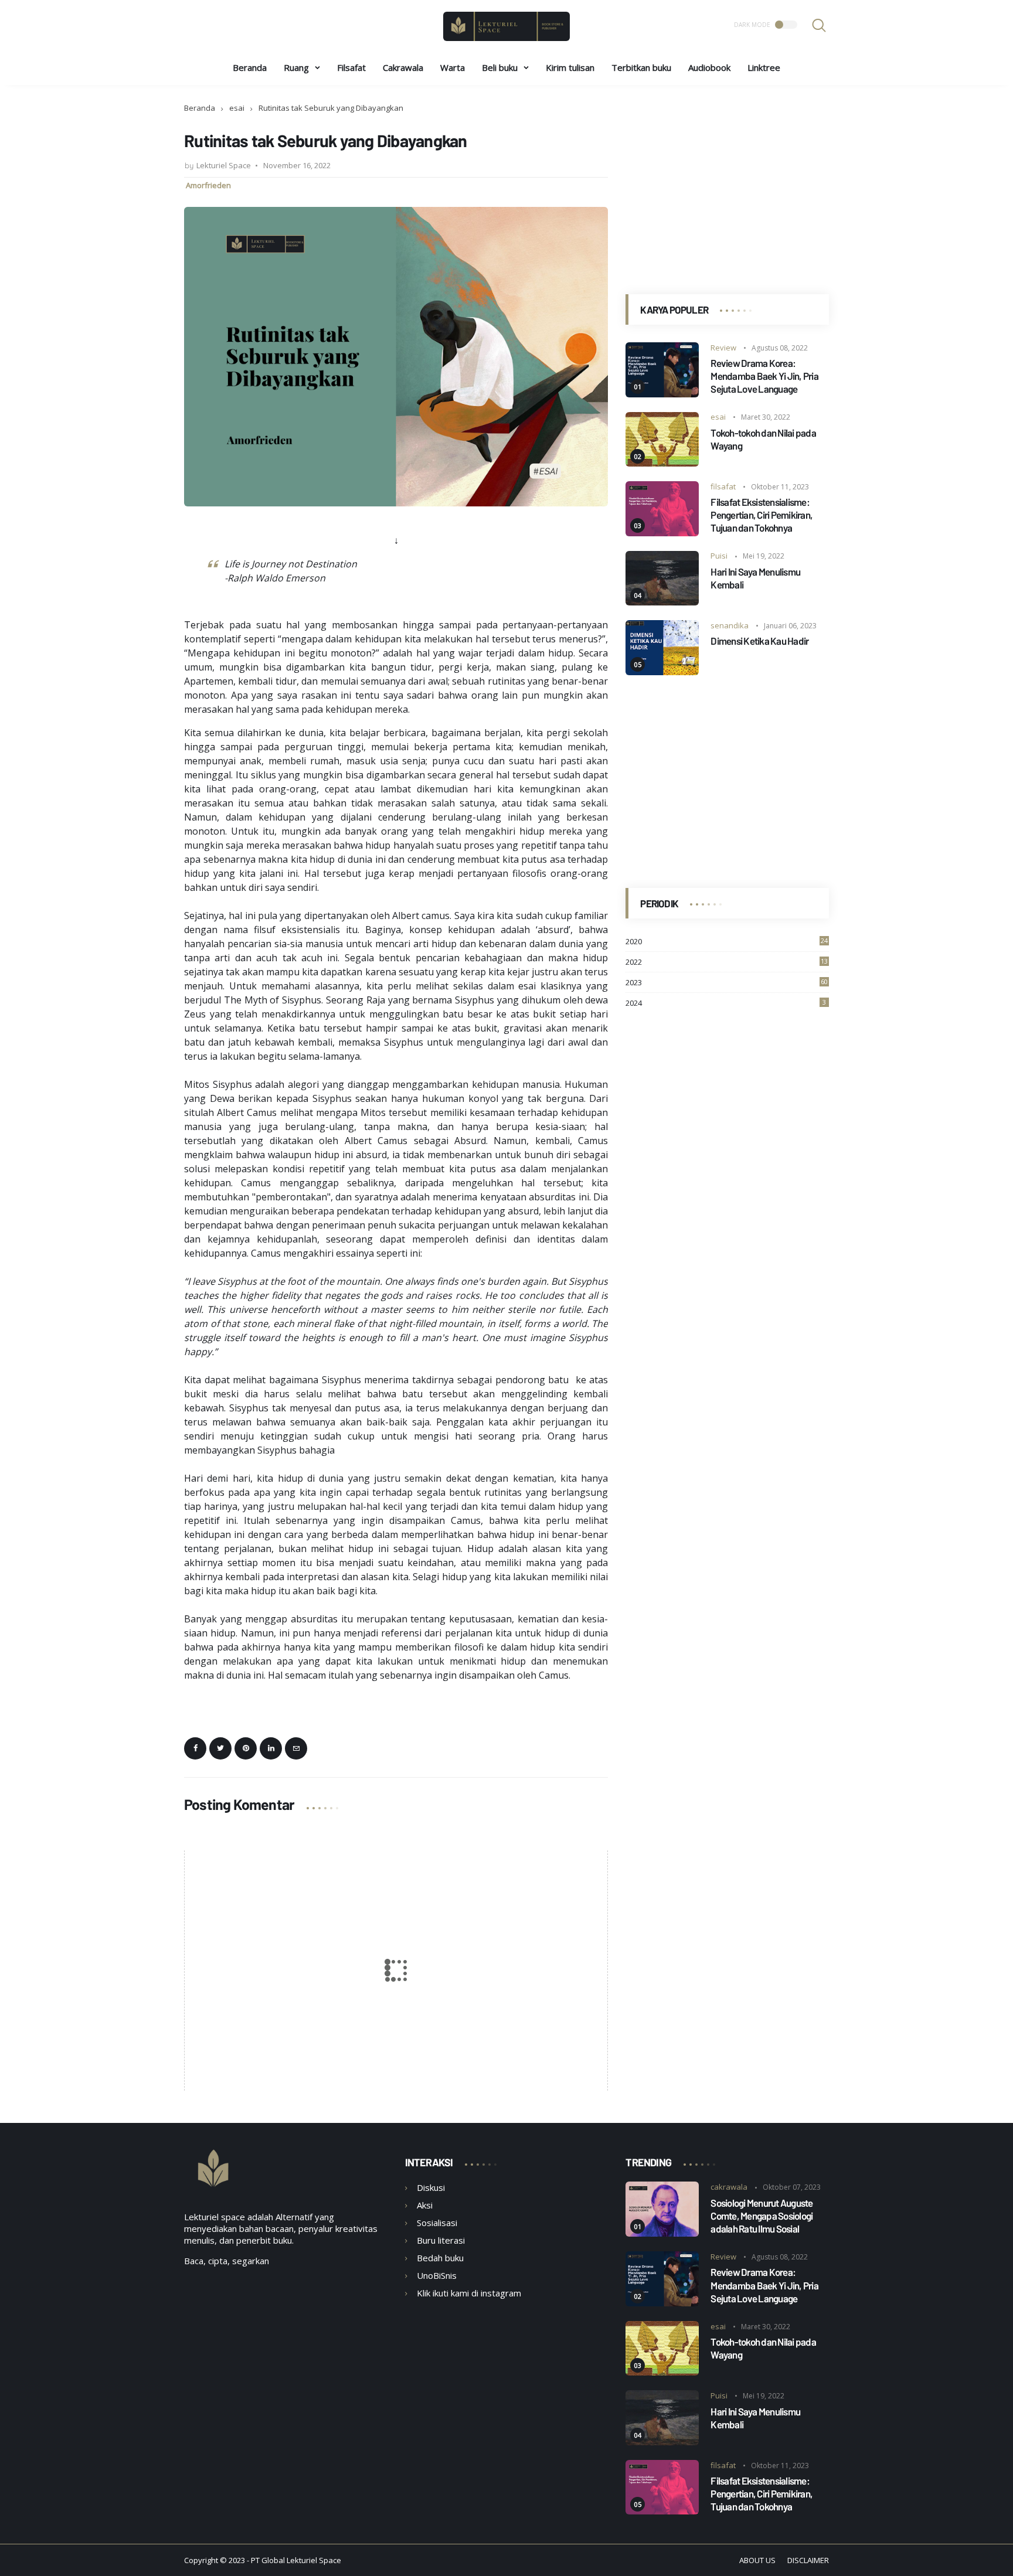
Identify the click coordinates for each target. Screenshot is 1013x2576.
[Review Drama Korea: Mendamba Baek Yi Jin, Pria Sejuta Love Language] (662, 394)
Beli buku (500, 67)
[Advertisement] (727, 185)
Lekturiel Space (314, 2560)
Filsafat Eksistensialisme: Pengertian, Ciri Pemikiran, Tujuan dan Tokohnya (762, 515)
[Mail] (296, 1748)
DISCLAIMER (808, 2560)
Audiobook (709, 67)
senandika (730, 625)
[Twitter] (220, 1748)
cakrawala (729, 2187)
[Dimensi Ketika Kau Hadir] (662, 672)
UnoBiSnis (437, 2275)
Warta (453, 67)
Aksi (425, 2205)
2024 (726, 1003)
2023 (727, 983)
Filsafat (351, 67)
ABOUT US (757, 2560)
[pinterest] (246, 1748)
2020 (727, 942)
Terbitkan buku (641, 67)
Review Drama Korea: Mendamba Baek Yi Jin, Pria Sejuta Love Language (764, 376)
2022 (727, 962)
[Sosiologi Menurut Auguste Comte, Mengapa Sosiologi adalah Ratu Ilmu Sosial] (662, 2233)
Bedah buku (440, 2258)
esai (237, 108)
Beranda (250, 67)
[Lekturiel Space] (506, 38)
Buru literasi (441, 2240)
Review (723, 348)
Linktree (764, 67)
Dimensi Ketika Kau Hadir (759, 641)
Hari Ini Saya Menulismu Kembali (755, 578)
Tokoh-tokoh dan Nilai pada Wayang (763, 439)
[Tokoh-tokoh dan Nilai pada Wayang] (662, 463)
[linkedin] (271, 1748)
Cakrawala (403, 67)
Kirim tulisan (570, 67)
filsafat (723, 486)
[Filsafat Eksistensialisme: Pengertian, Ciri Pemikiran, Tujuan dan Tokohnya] (662, 533)
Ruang (296, 67)
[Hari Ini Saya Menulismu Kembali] (662, 602)
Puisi (719, 556)
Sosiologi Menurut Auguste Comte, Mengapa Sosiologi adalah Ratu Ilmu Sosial (762, 2216)
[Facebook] (195, 1748)
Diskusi (431, 2187)
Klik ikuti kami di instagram (469, 2293)
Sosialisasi (437, 2223)
